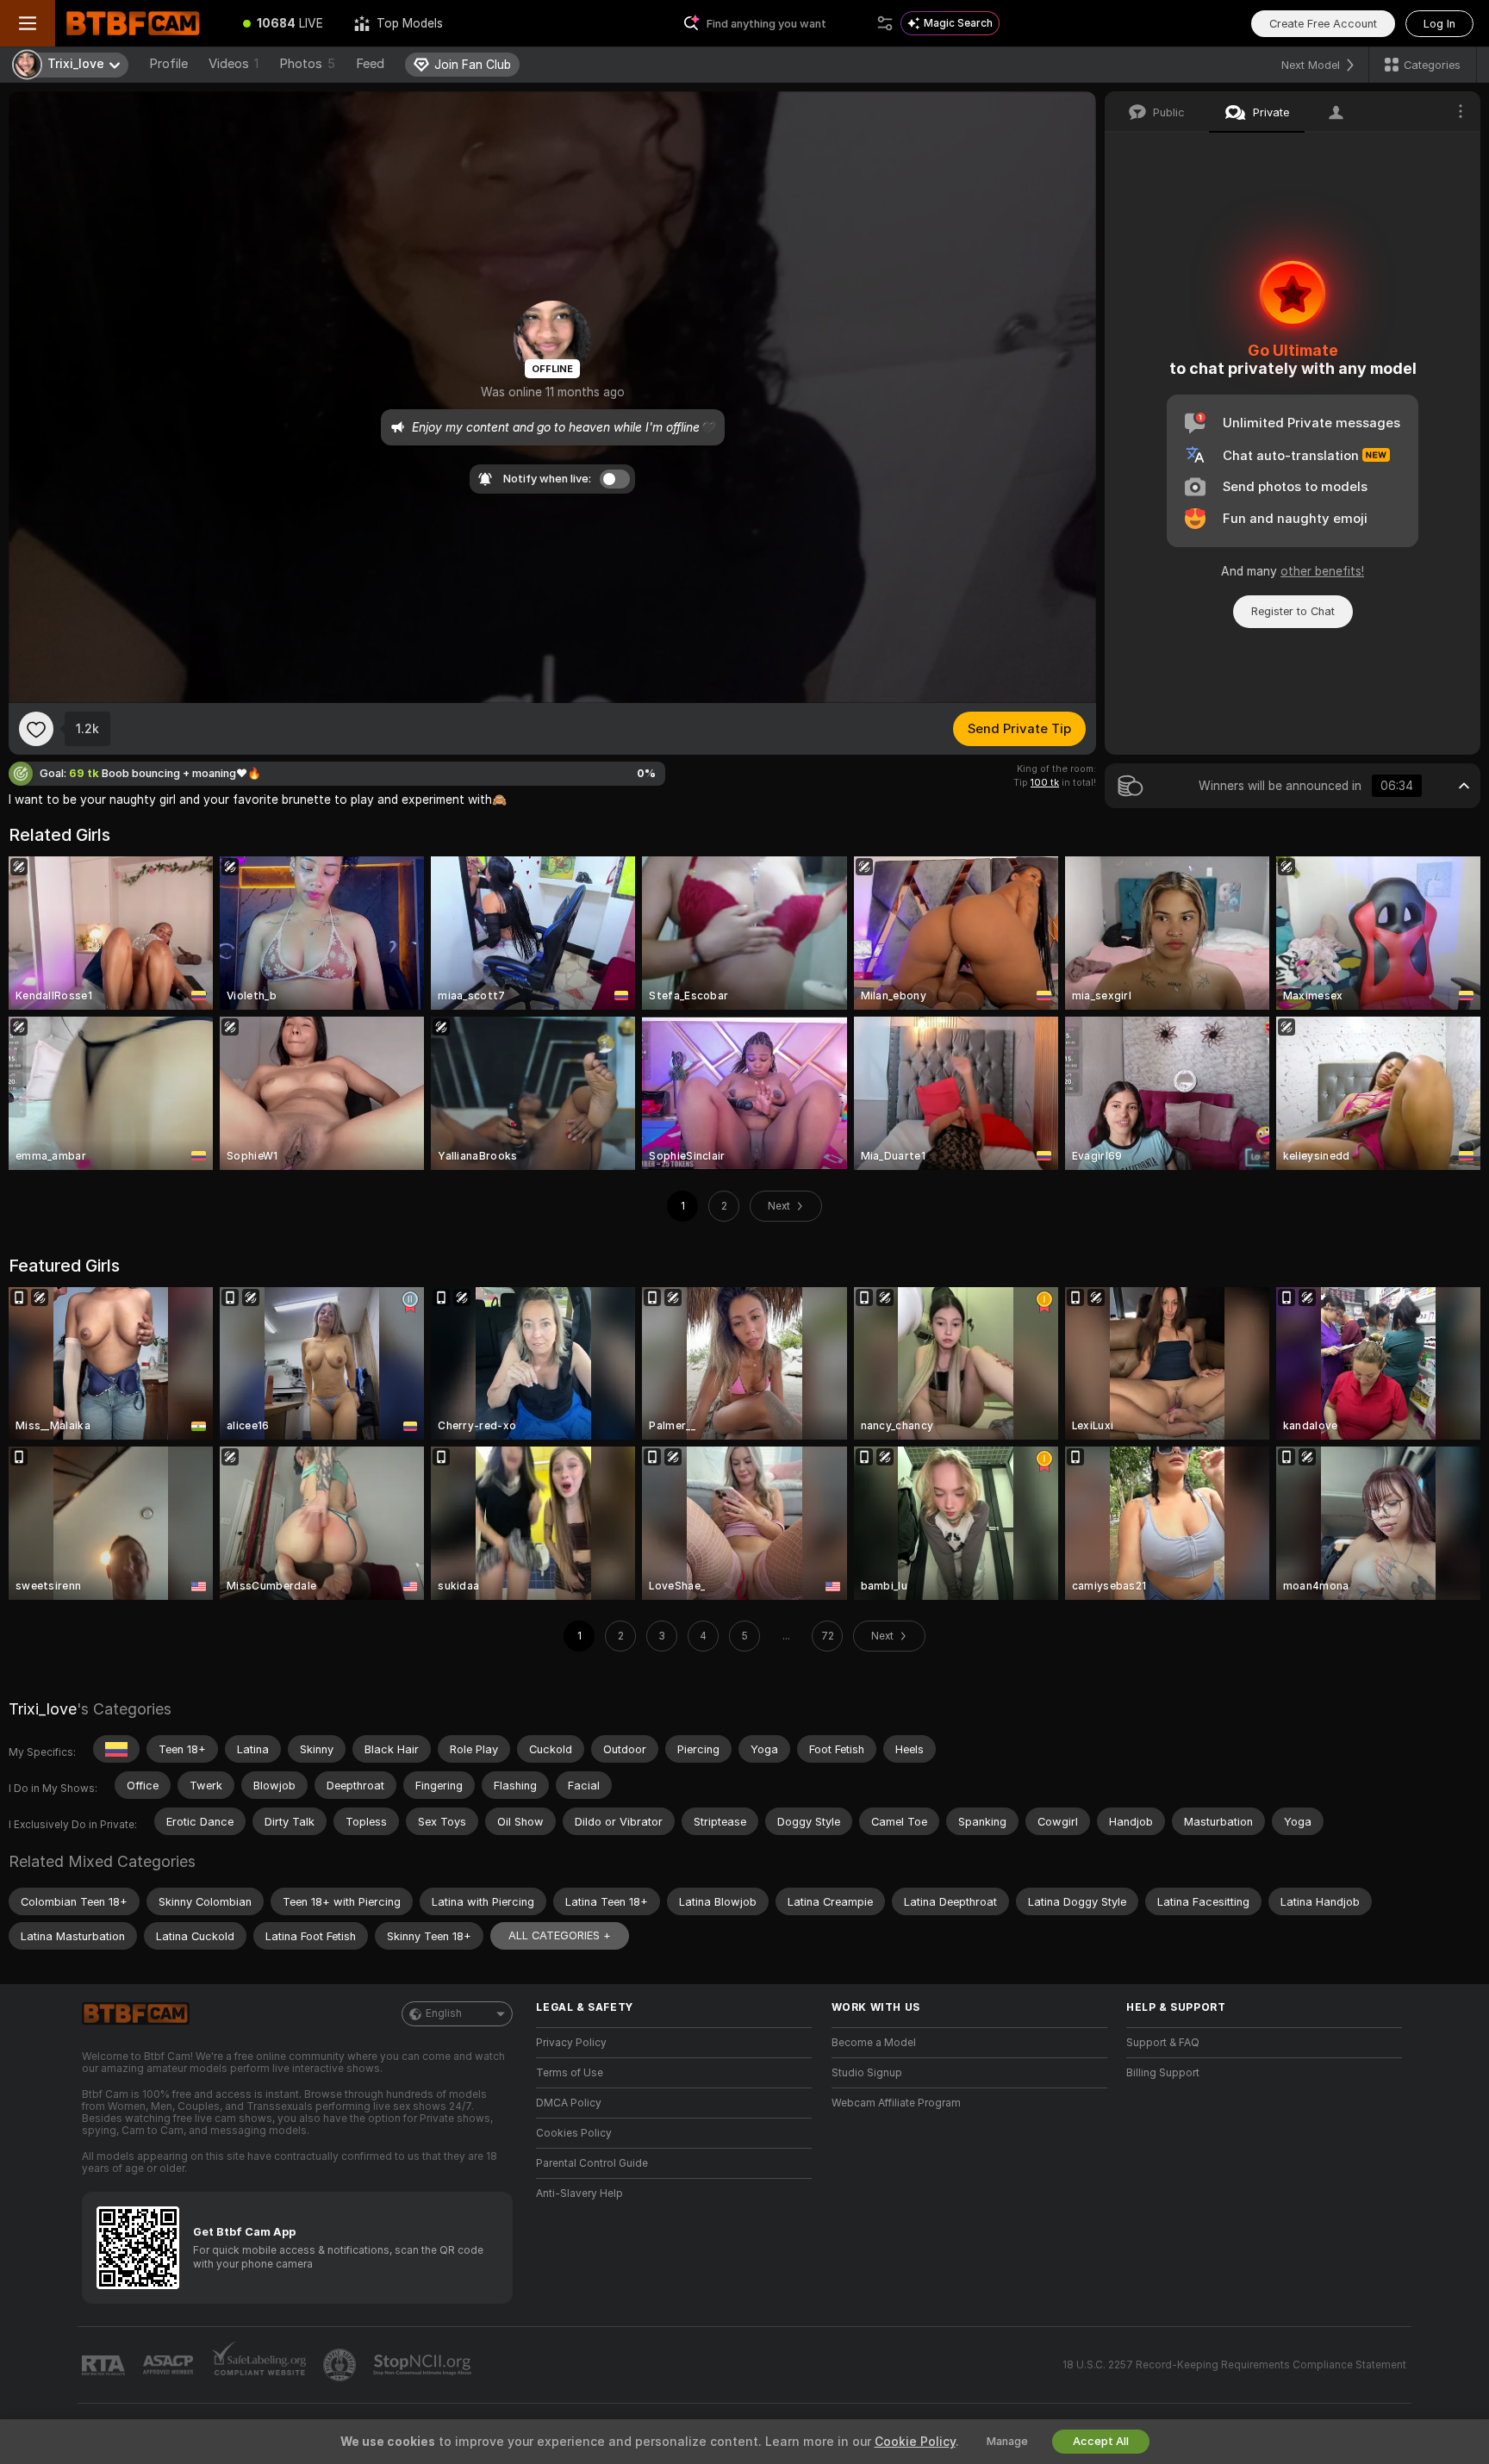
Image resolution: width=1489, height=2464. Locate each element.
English (444, 2013)
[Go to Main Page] (141, 23)
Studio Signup (867, 2073)
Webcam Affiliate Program (896, 2103)
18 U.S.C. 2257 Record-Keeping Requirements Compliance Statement (1234, 2365)
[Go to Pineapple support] (341, 2365)
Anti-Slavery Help (579, 2193)
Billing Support (1163, 2073)
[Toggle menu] (28, 23)
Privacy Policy (571, 2043)
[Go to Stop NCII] (424, 2365)
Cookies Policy (574, 2133)
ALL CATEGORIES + (560, 1935)
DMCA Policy (569, 2103)
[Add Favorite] (36, 729)
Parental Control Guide (592, 2163)
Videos (234, 64)
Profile (168, 64)
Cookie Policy (915, 2442)
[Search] (885, 23)
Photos (307, 64)
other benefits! (1322, 571)
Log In (1439, 24)
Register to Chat (1293, 611)
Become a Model (874, 2043)
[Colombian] (116, 1749)
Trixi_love (43, 1709)
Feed (370, 64)
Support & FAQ (1163, 2043)
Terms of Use (570, 2073)
